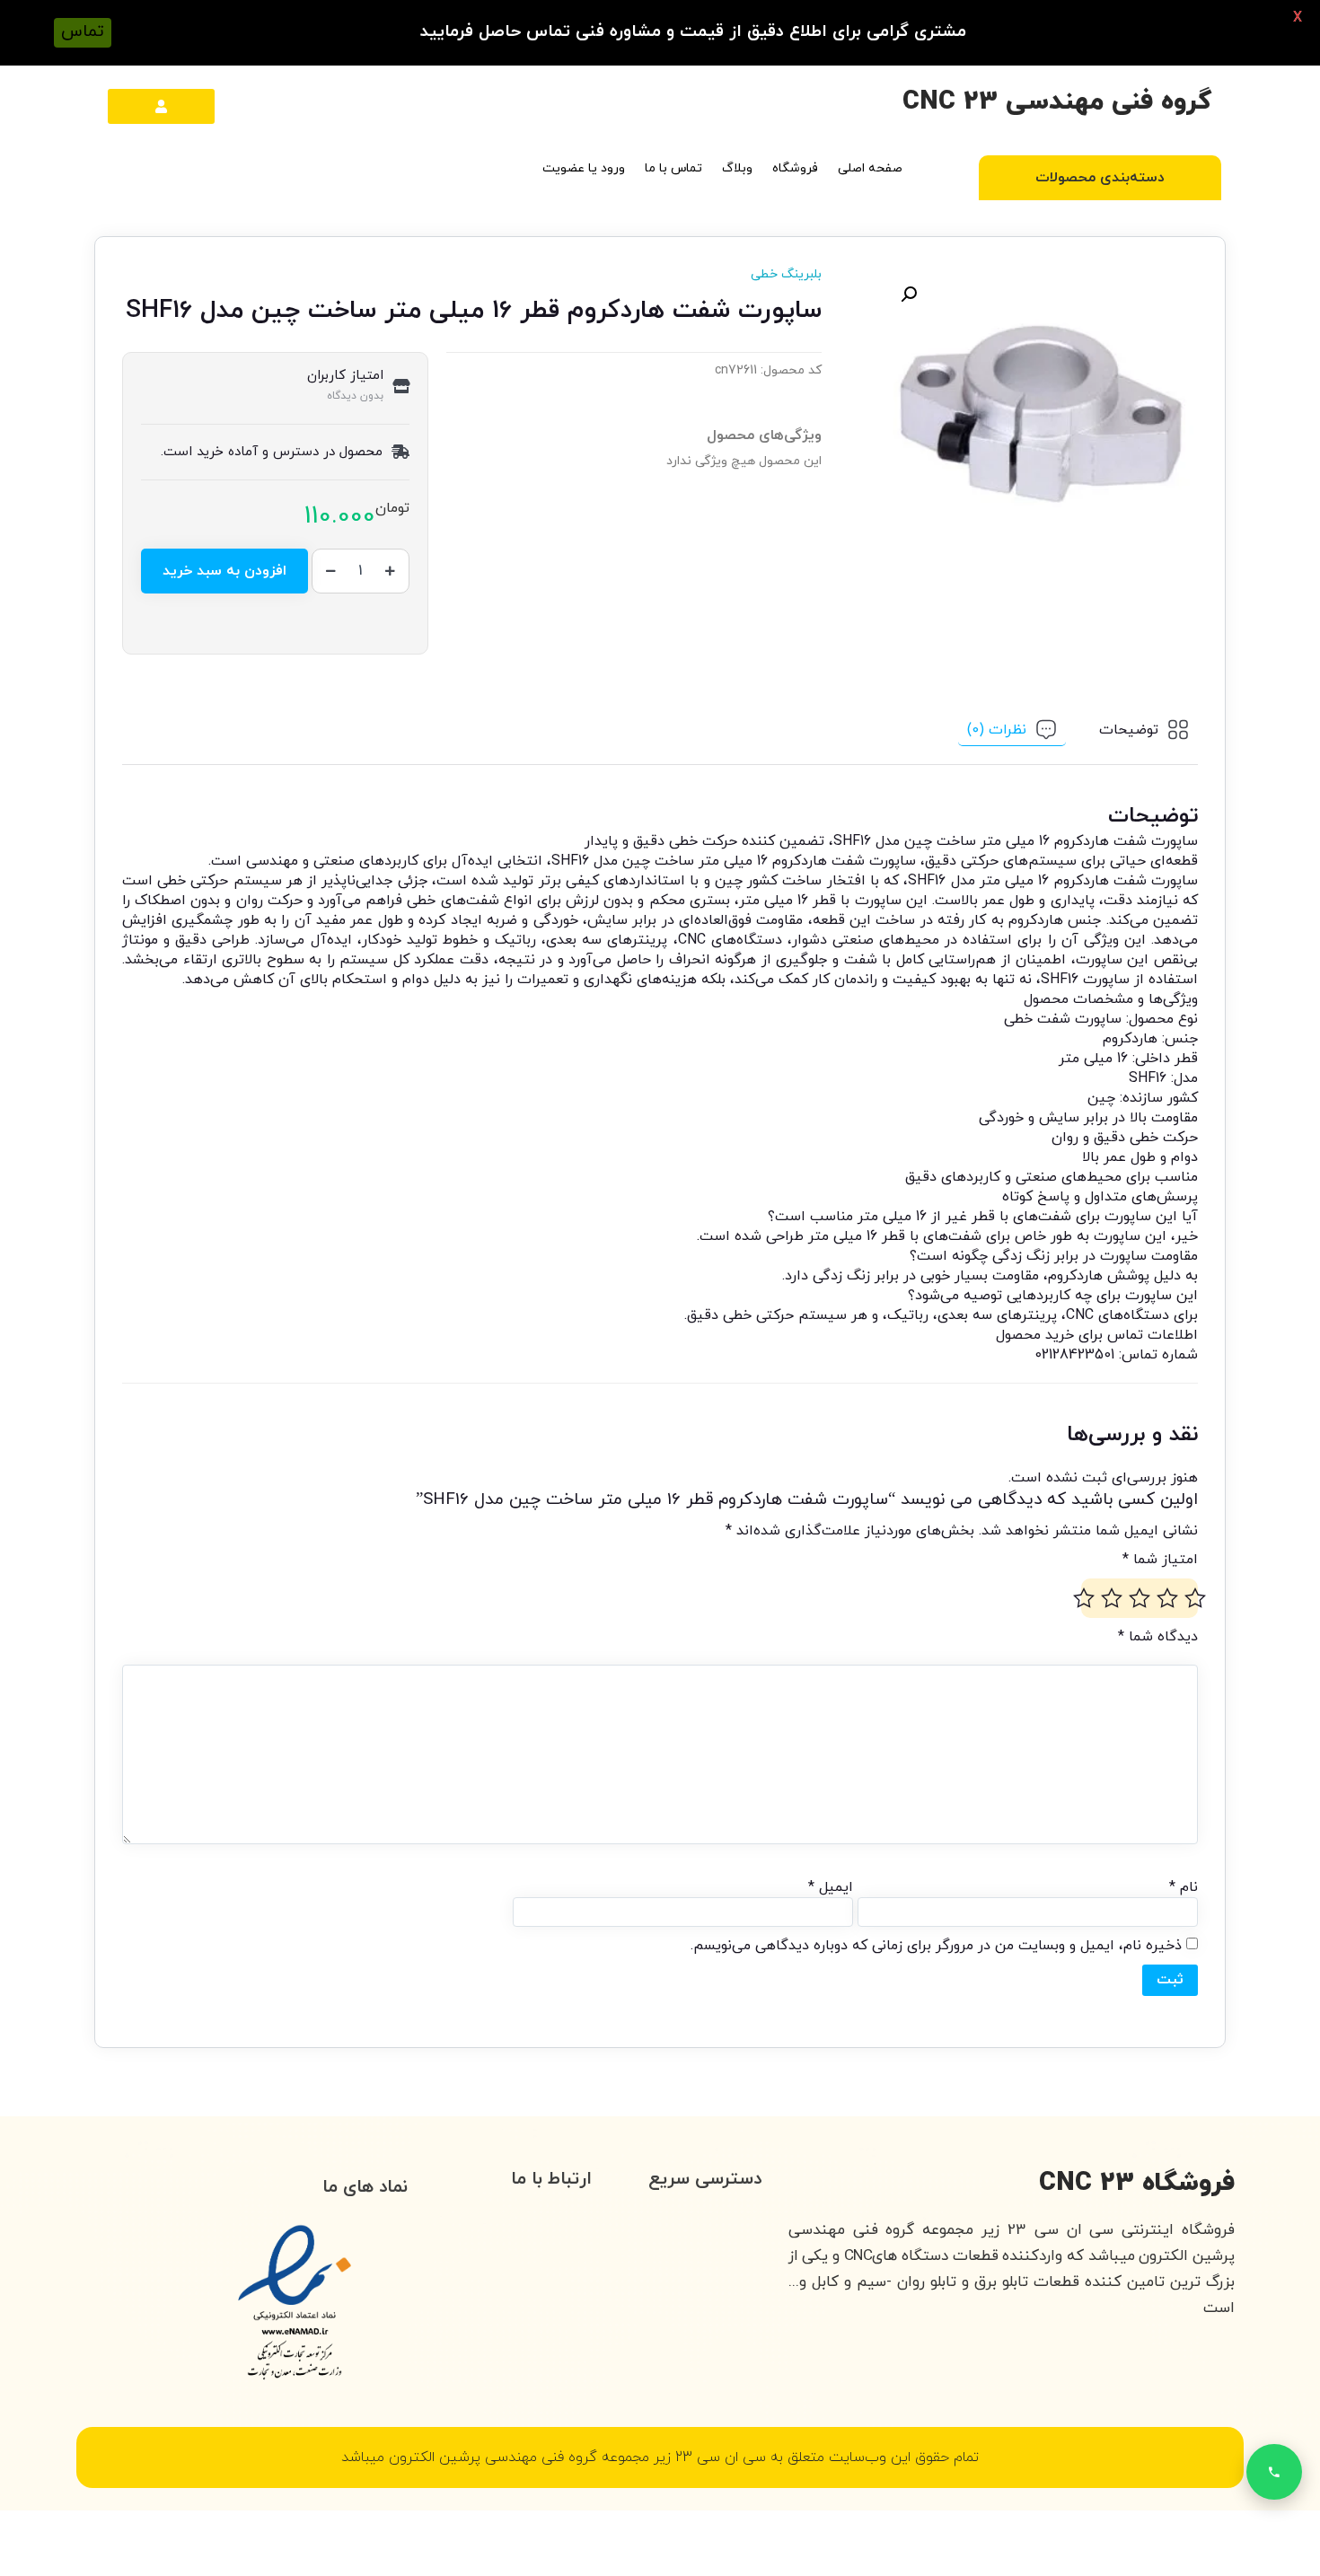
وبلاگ (737, 168)
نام (1184, 1887)
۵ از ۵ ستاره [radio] (1084, 1598)
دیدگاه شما (1158, 1637)
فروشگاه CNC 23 (1137, 2183)
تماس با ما (673, 168)
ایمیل (831, 1887)
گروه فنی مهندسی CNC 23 (1057, 102)
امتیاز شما (1160, 1560)
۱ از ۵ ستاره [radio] (1195, 1598)
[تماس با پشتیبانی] (1274, 2472)
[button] (909, 295)
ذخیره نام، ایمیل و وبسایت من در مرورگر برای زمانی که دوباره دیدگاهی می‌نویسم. (936, 1946)
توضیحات (1129, 730)
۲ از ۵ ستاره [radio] (1167, 1598)
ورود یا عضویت (584, 168)
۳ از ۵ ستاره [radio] (1140, 1598)
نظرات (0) (997, 729)
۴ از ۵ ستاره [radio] (1112, 1598)
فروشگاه (795, 168)
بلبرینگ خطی (786, 274)
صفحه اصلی (870, 168)
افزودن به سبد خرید (224, 571)
